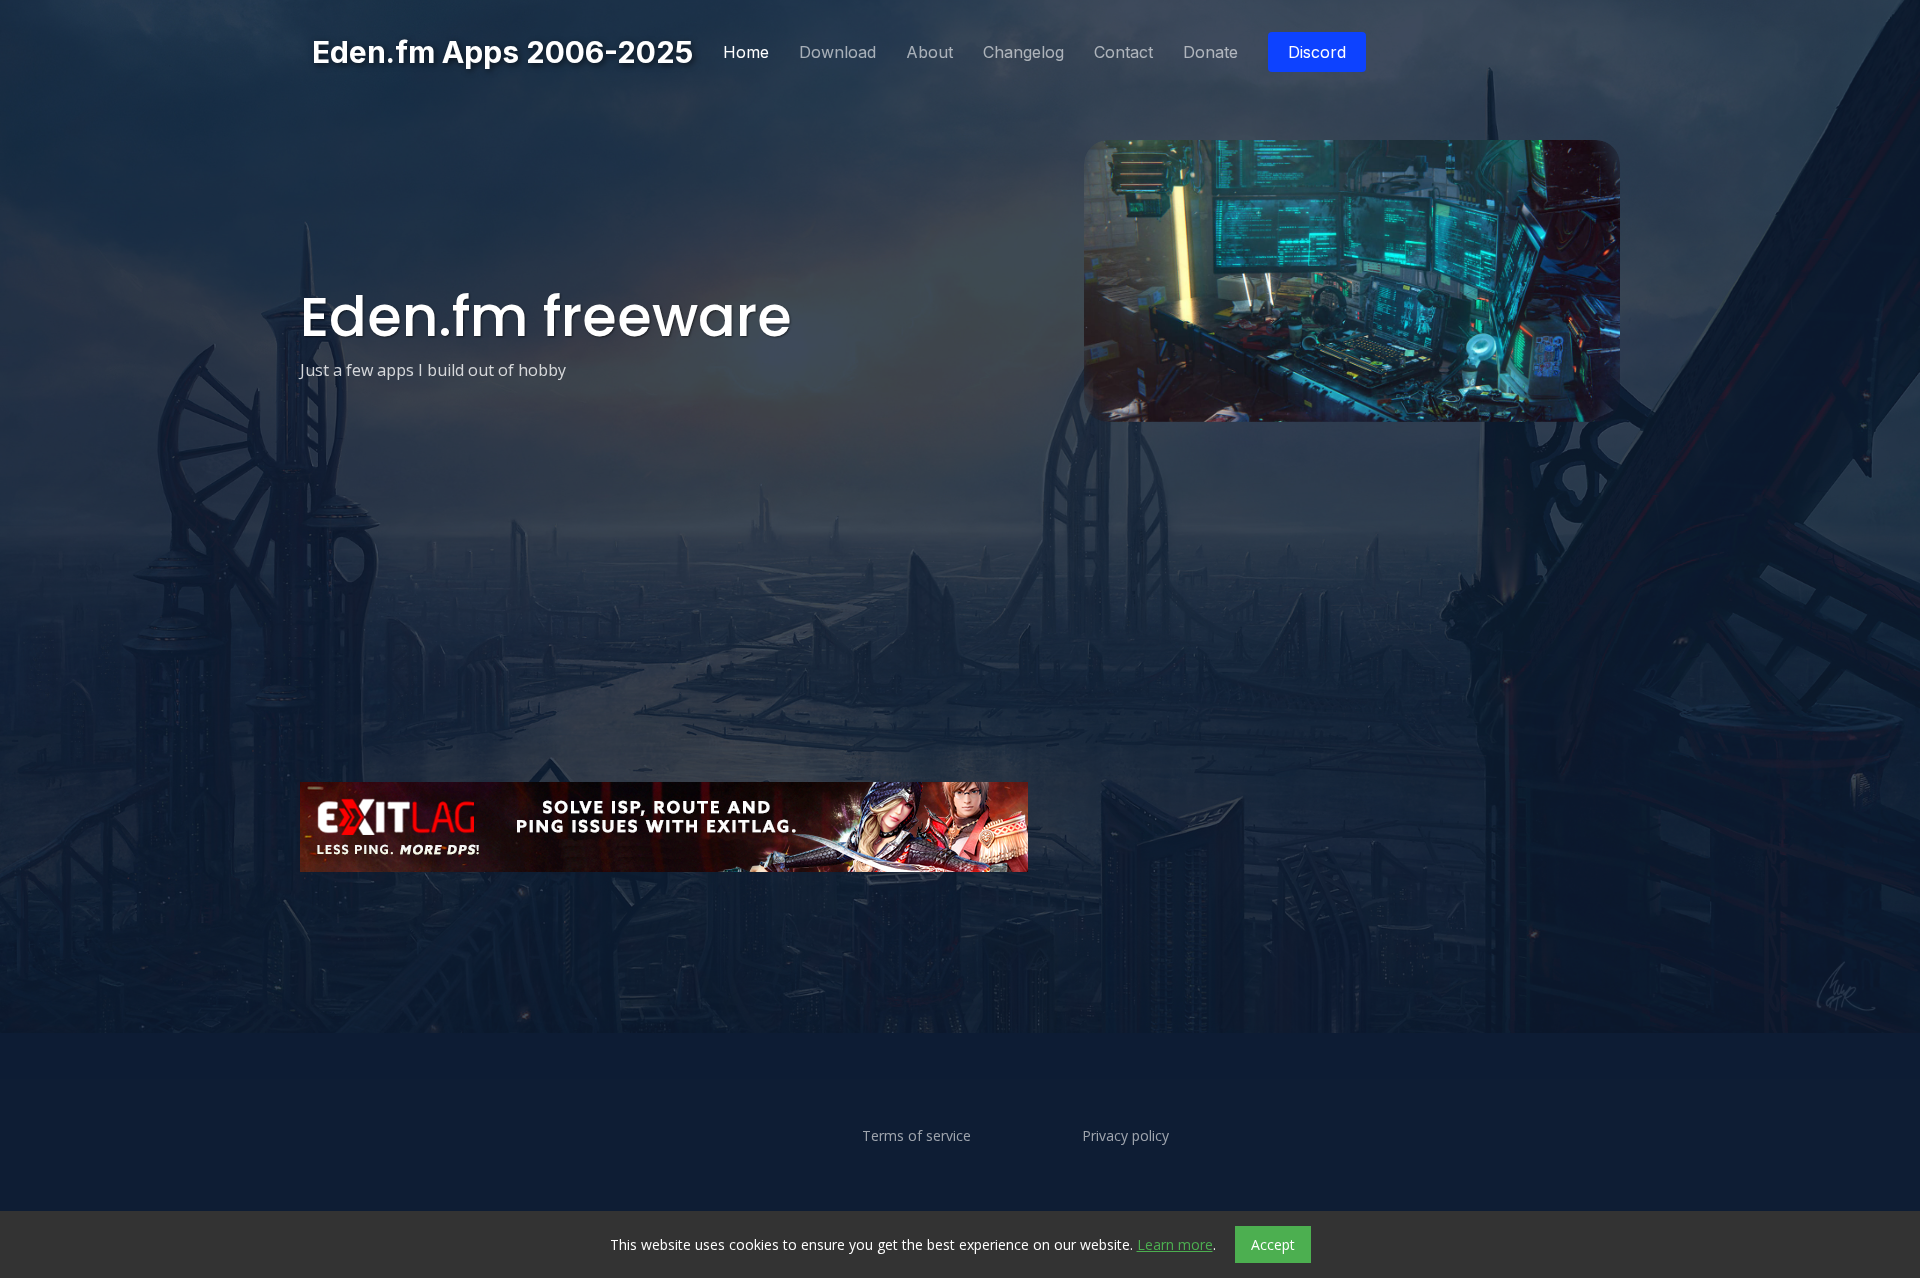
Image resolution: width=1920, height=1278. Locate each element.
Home (746, 52)
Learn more (1175, 1244)
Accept (1273, 1244)
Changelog (1023, 52)
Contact (1123, 52)
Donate (1210, 52)
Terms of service (916, 1136)
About (929, 52)
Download (837, 52)
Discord (1317, 52)
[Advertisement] (900, 935)
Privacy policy (1125, 1136)
